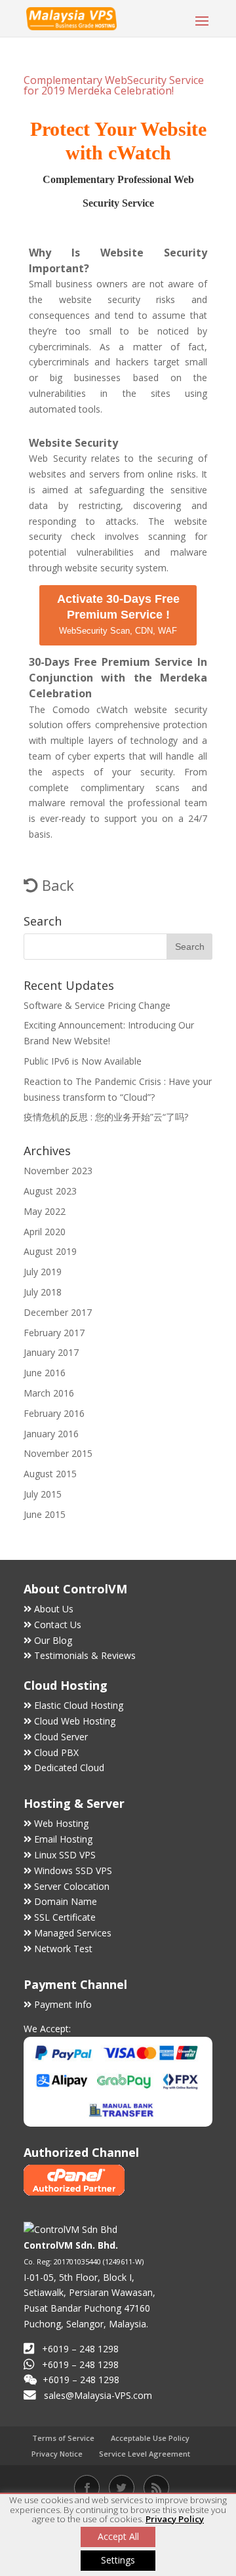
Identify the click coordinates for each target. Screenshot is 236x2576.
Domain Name (66, 1901)
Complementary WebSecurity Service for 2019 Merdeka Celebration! (114, 85)
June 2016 (45, 1373)
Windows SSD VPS (73, 1871)
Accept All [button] (118, 2536)
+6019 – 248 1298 (80, 2364)
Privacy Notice (57, 2454)
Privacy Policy (175, 2519)
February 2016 (54, 1413)
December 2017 (58, 1312)
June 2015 (45, 1514)
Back (56, 885)
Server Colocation (72, 1886)
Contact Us (58, 1625)
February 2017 (54, 1333)
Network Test (63, 1949)
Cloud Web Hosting (75, 1721)
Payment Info (63, 2004)
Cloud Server (61, 1737)
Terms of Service (63, 2438)
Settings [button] (118, 2560)
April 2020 (45, 1232)
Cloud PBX (56, 1752)
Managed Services (73, 1933)
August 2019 (50, 1251)
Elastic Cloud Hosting (79, 1705)
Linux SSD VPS (65, 1855)
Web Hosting (61, 1823)
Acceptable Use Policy (150, 2438)
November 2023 (58, 1171)
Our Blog (53, 1640)
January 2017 (51, 1352)
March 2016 (49, 1393)
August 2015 (50, 1474)
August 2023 (50, 1191)
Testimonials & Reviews (85, 1655)
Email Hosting (63, 1839)
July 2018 (43, 1292)
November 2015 (58, 1453)
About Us (54, 1609)
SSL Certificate (65, 1917)
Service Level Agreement (145, 2454)
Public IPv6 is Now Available (83, 1061)
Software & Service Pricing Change (97, 1005)
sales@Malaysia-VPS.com (98, 2395)
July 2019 (43, 1272)
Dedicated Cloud (69, 1768)
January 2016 (51, 1434)
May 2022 (45, 1211)
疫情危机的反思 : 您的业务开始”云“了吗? (106, 1117)
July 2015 (43, 1494)
